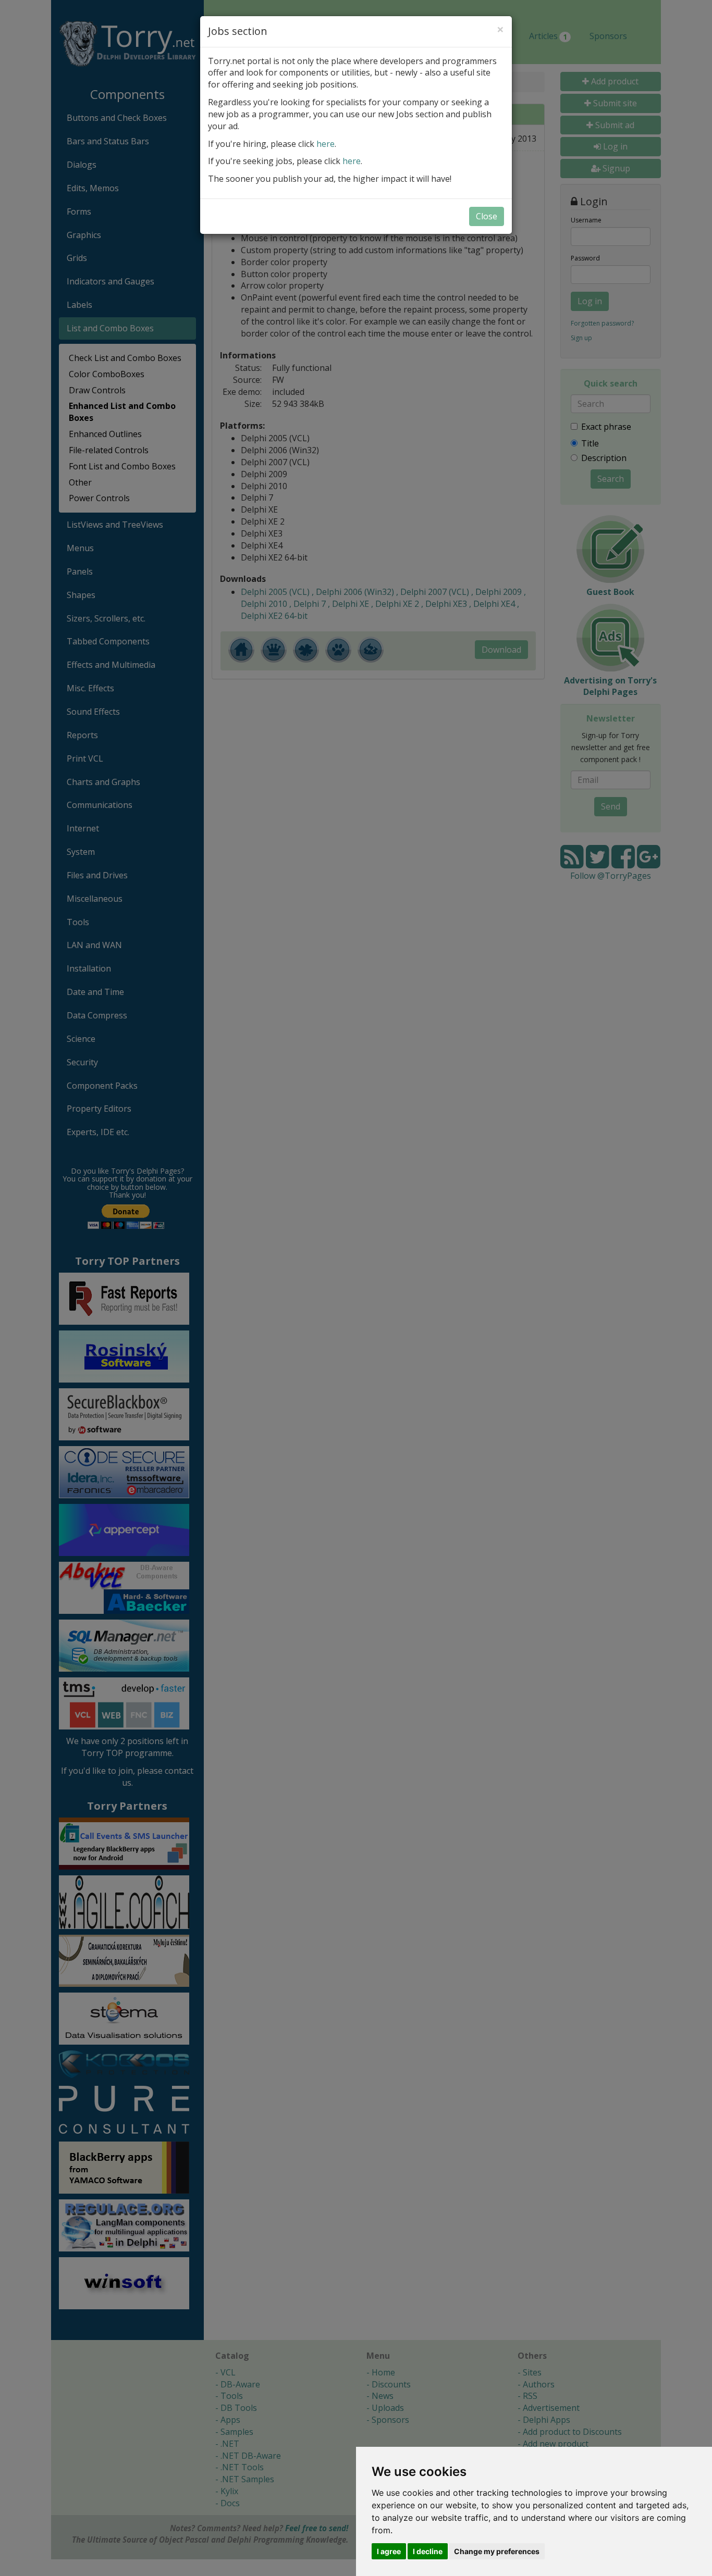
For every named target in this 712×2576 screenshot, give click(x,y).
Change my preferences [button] (497, 2551)
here (326, 144)
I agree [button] (389, 2551)
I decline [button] (428, 2551)
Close (487, 216)
